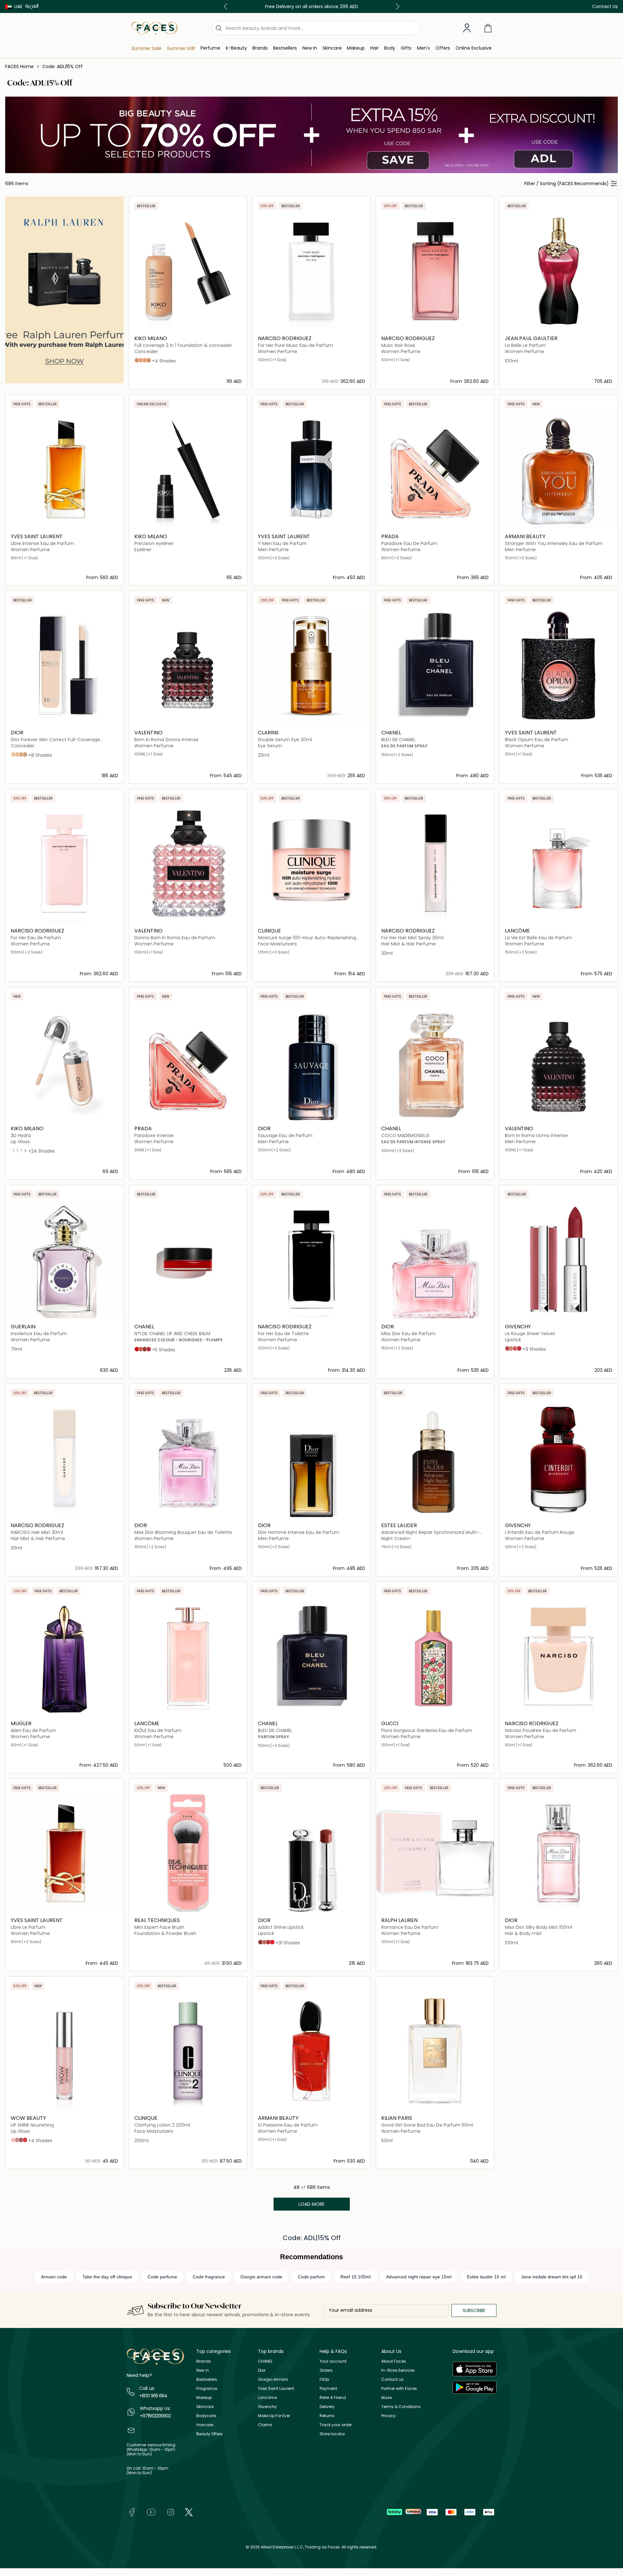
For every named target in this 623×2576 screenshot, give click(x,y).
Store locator (332, 2434)
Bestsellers (207, 2379)
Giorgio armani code (261, 2277)
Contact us (392, 2379)
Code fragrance (209, 2277)
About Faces (394, 2361)
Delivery (327, 2407)
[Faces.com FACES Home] (155, 28)
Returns (327, 2416)
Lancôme (267, 2398)
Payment (328, 2388)
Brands (204, 2361)
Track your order (336, 2425)
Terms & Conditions (401, 2407)
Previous (227, 6)
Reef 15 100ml (355, 2277)
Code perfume (162, 2277)
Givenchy (267, 2407)
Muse (386, 2398)
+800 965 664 (153, 2396)
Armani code (54, 2277)
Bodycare (206, 2416)
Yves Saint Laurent (276, 2388)
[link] (260, 48)
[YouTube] (151, 2512)
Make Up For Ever (274, 2416)
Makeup (204, 2398)
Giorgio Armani (273, 2379)
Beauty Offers (209, 2434)
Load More (311, 2204)
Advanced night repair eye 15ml (419, 2277)
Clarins (265, 2425)
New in (203, 2370)
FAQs (324, 2379)
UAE (18, 6)
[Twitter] (189, 2512)
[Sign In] (467, 28)
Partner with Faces (399, 2388)
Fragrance (207, 2388)
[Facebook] (132, 2512)
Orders (326, 2370)
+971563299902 (155, 2416)
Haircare (205, 2425)
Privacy (388, 2416)
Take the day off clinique (107, 2277)
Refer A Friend (333, 2398)
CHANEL (265, 2361)
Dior (262, 2370)
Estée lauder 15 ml (486, 2277)
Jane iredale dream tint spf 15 (552, 2277)
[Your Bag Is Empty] (488, 28)
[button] (14, 6)
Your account (333, 2361)
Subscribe (474, 2310)
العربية (32, 6)
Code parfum (311, 2277)
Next (396, 6)
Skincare (205, 2407)
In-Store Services (398, 2370)
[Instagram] (171, 2512)
